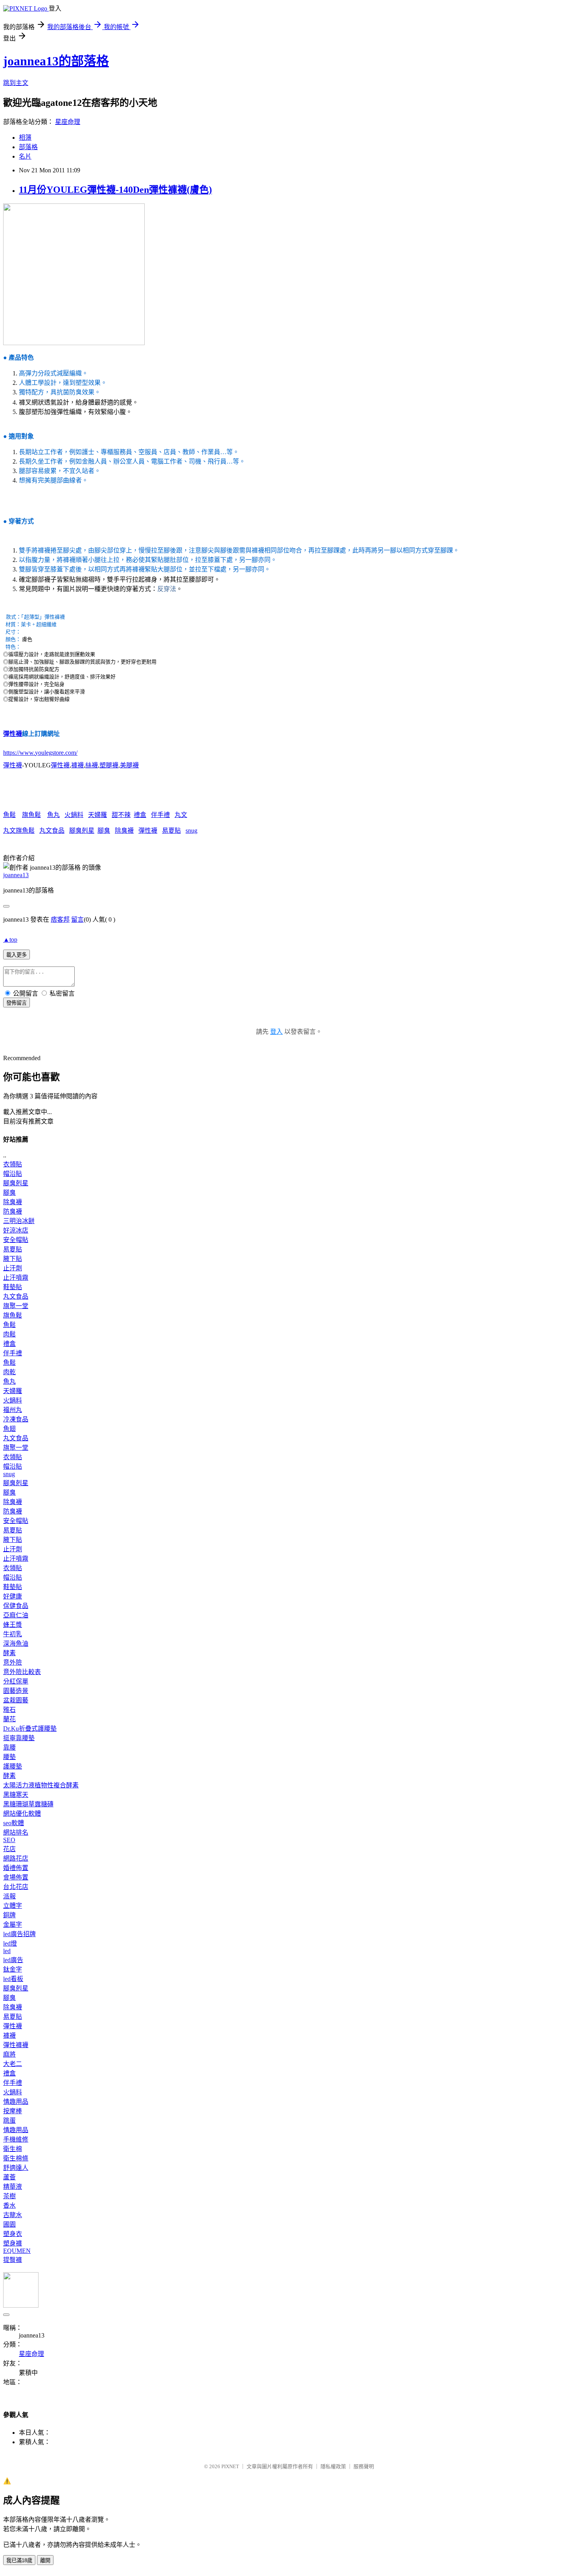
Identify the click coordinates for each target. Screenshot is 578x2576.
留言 (77, 919)
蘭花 (9, 1719)
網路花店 (16, 1858)
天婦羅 (98, 815)
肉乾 (9, 1372)
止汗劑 (13, 1268)
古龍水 (13, 2215)
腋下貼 (13, 1259)
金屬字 (13, 1925)
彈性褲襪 (16, 2045)
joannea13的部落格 (56, 61)
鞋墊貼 (13, 1287)
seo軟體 (14, 1823)
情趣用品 (16, 2102)
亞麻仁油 (16, 1615)
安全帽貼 (16, 1240)
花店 (9, 1849)
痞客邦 (60, 919)
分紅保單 (16, 1681)
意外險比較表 (22, 1672)
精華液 (13, 2187)
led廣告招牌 (19, 1934)
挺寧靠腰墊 (19, 1738)
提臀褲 (13, 2260)
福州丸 (13, 1410)
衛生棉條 (16, 2158)
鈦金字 (13, 1969)
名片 (25, 156)
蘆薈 (9, 2177)
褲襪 (77, 765)
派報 (9, 1896)
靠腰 (9, 1747)
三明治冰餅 (19, 1221)
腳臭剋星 (82, 831)
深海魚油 (16, 1644)
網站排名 (16, 1832)
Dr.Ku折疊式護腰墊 (30, 1729)
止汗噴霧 (16, 1278)
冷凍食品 (16, 1419)
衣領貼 (13, 1164)
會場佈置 (16, 1877)
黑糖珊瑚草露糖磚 (28, 1804)
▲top (10, 940)
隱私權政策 (333, 2466)
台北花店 (16, 1887)
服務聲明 (364, 2466)
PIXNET (230, 2466)
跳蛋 (9, 2120)
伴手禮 (160, 815)
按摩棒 (13, 2111)
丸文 (181, 815)
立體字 (13, 1906)
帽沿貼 (13, 1174)
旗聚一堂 (16, 1306)
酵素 (9, 1653)
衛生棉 (13, 2149)
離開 (45, 2560)
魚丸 (53, 815)
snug (191, 831)
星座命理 (68, 122)
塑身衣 (13, 2234)
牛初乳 (13, 1634)
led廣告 (13, 1960)
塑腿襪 (109, 765)
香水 (9, 2205)
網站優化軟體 (22, 1814)
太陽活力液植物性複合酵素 (41, 1785)
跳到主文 (16, 83)
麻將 (9, 2054)
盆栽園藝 (16, 1700)
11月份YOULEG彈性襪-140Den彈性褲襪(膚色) (115, 190)
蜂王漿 (13, 1625)
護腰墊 (13, 1766)
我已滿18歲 (19, 2560)
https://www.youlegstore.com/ (40, 753)
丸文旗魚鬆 (19, 831)
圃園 (9, 2224)
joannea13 (16, 875)
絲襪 (92, 765)
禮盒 (140, 815)
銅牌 (9, 1915)
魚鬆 (9, 815)
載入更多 (17, 955)
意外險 (13, 1662)
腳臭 (104, 831)
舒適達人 (16, 2168)
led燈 (10, 1943)
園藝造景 (16, 1691)
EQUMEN (17, 2251)
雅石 (9, 1710)
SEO (9, 1840)
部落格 (28, 147)
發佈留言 (17, 1003)
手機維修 (16, 2139)
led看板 (13, 1979)
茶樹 (9, 2196)
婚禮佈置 (16, 1868)
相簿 (25, 138)
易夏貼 (171, 831)
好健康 (13, 1596)
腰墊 (9, 1757)
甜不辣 (121, 815)
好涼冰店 (16, 1230)
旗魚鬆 (31, 815)
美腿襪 (129, 765)
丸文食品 (52, 831)
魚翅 (9, 1429)
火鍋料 (74, 815)
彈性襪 (13, 734)
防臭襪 (13, 1211)
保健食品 (16, 1606)
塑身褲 (13, 2243)
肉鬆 (9, 1334)
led (7, 1951)
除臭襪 (124, 831)
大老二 (13, 2064)
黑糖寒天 (16, 1795)
